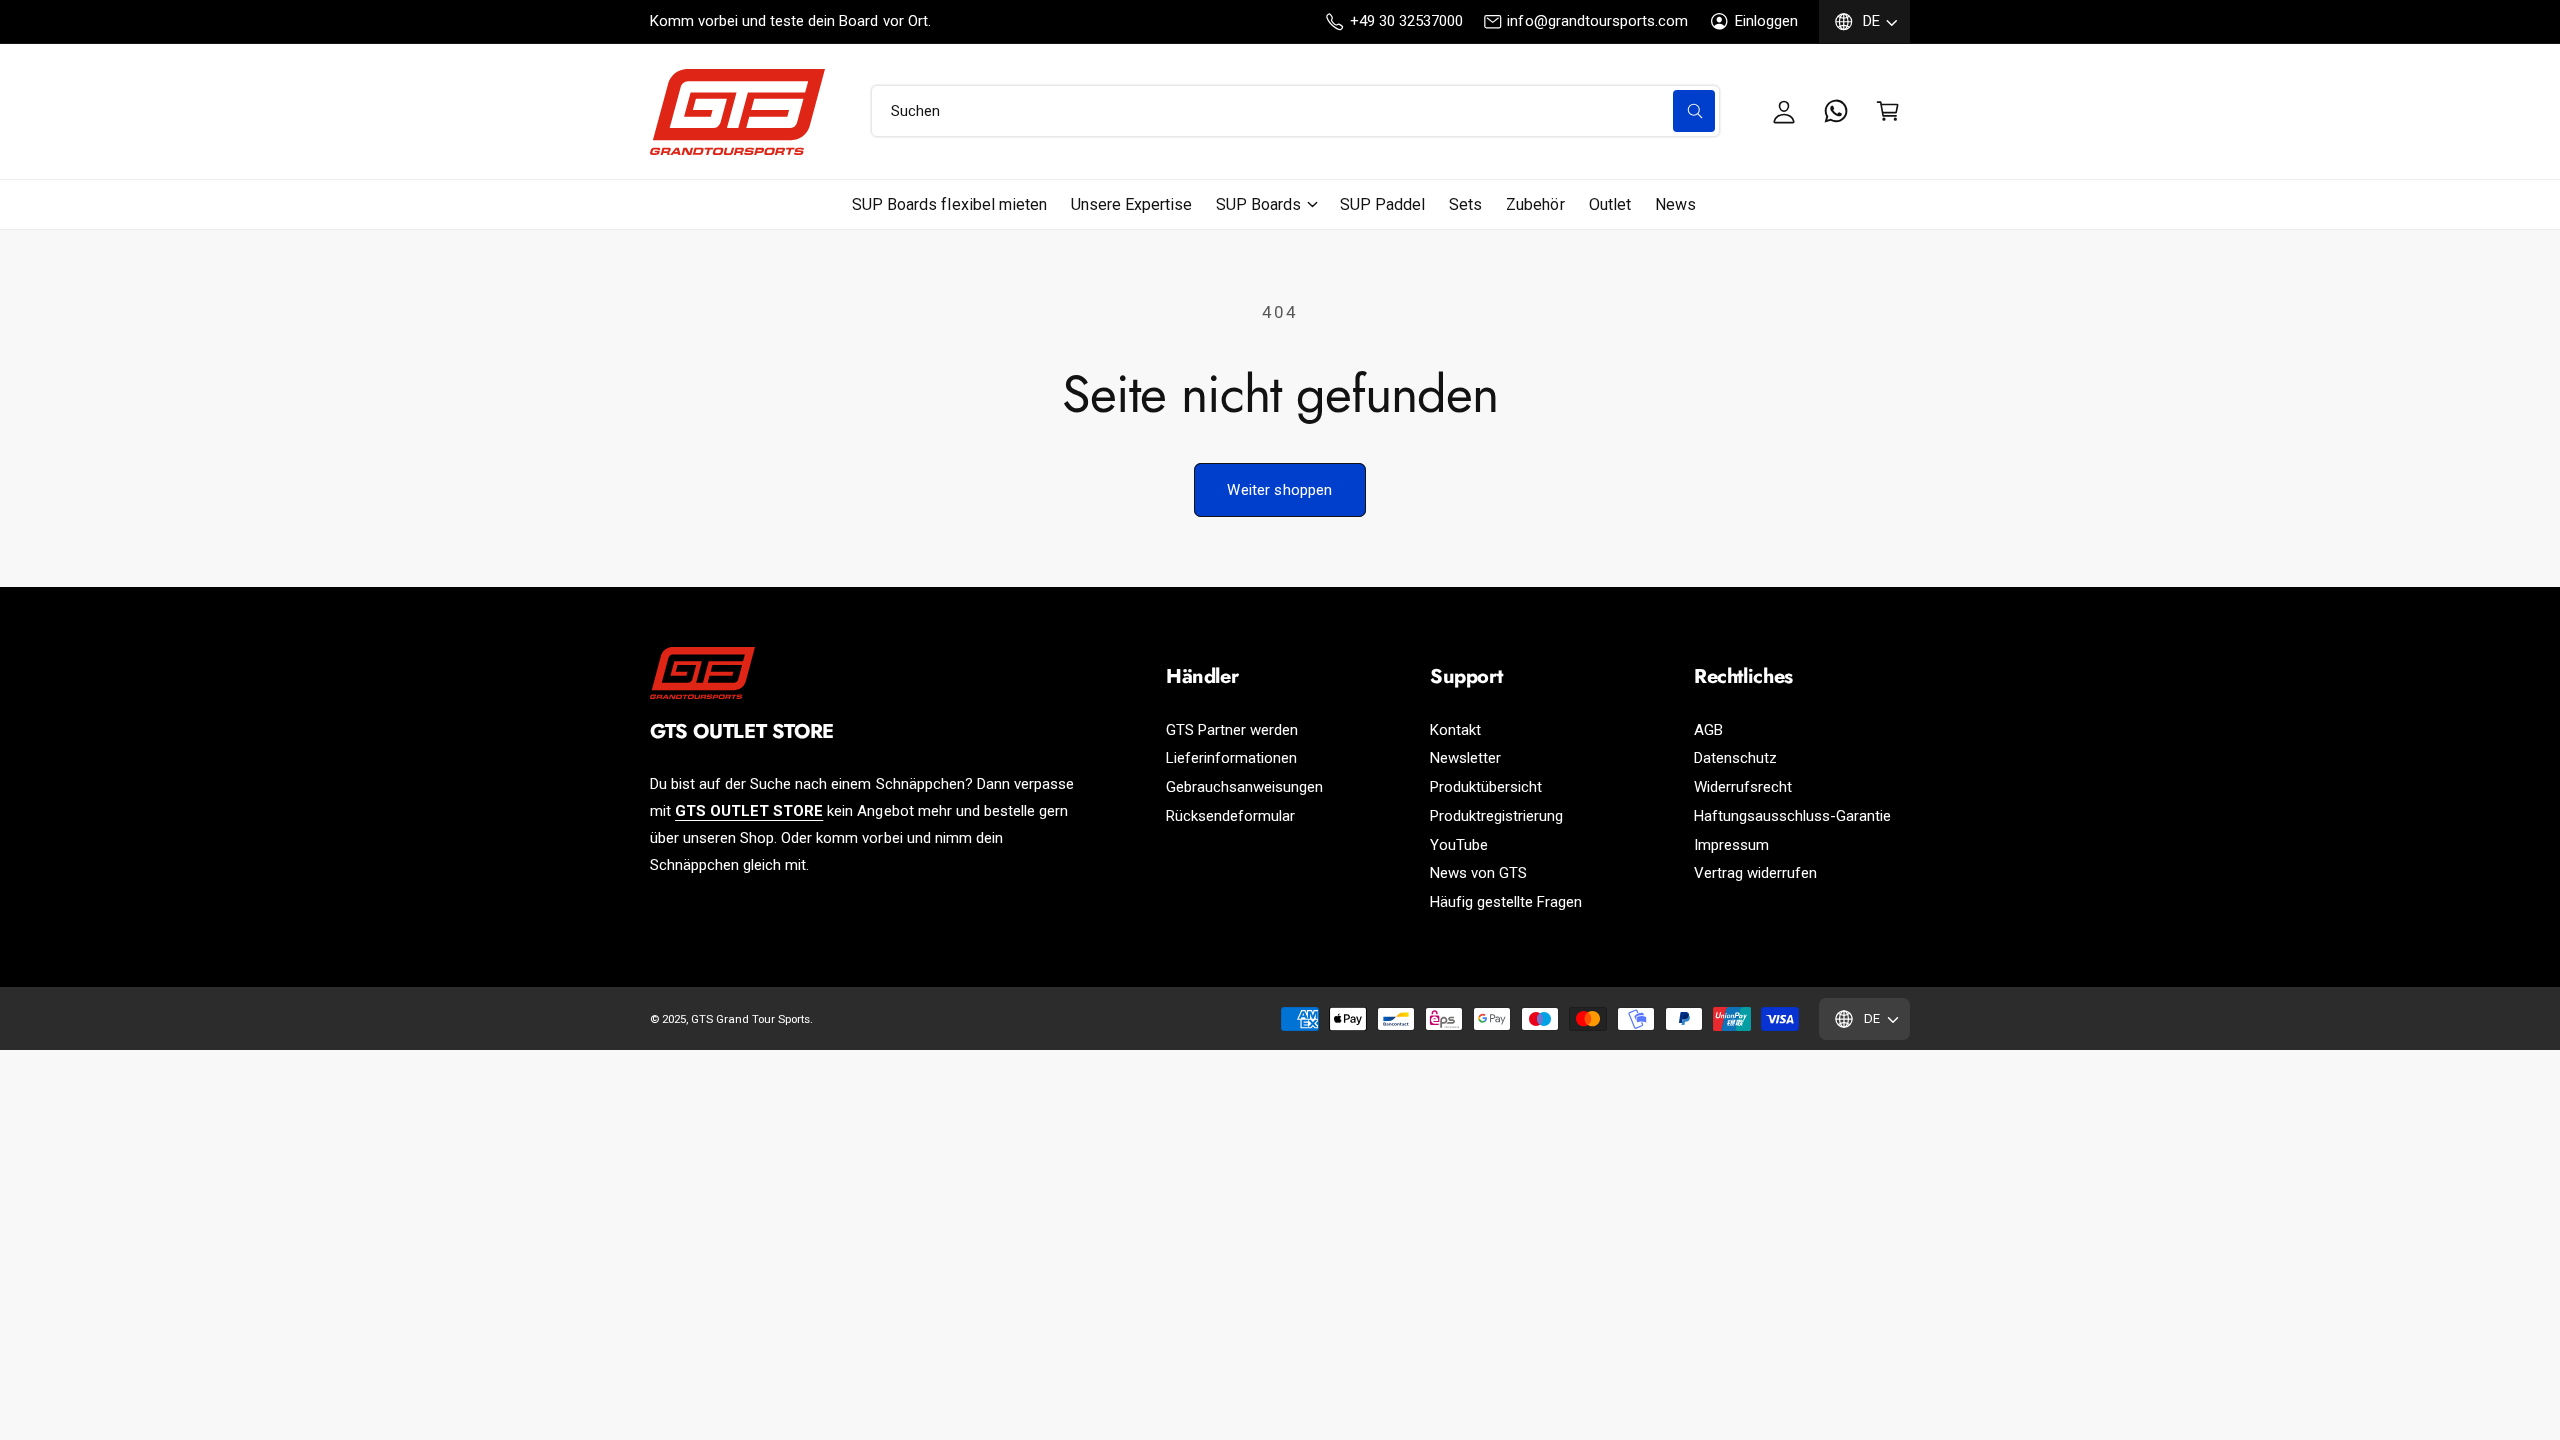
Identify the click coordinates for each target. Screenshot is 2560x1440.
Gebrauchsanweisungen (1244, 787)
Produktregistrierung (1496, 816)
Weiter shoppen (1279, 490)
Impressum (1731, 845)
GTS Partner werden (1232, 730)
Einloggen (1766, 21)
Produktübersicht (1486, 787)
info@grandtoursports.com (1597, 21)
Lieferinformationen (1231, 758)
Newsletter (1465, 758)
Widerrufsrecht (1743, 787)
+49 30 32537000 (1406, 21)
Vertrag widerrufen (1755, 873)
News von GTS (1478, 873)
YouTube (1459, 845)
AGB (1708, 730)
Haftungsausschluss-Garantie (1792, 816)
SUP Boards (1258, 204)
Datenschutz (1735, 758)
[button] (1888, 111)
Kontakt (1455, 730)
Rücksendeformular (1230, 816)
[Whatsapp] (1836, 111)
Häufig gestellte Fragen (1506, 902)
